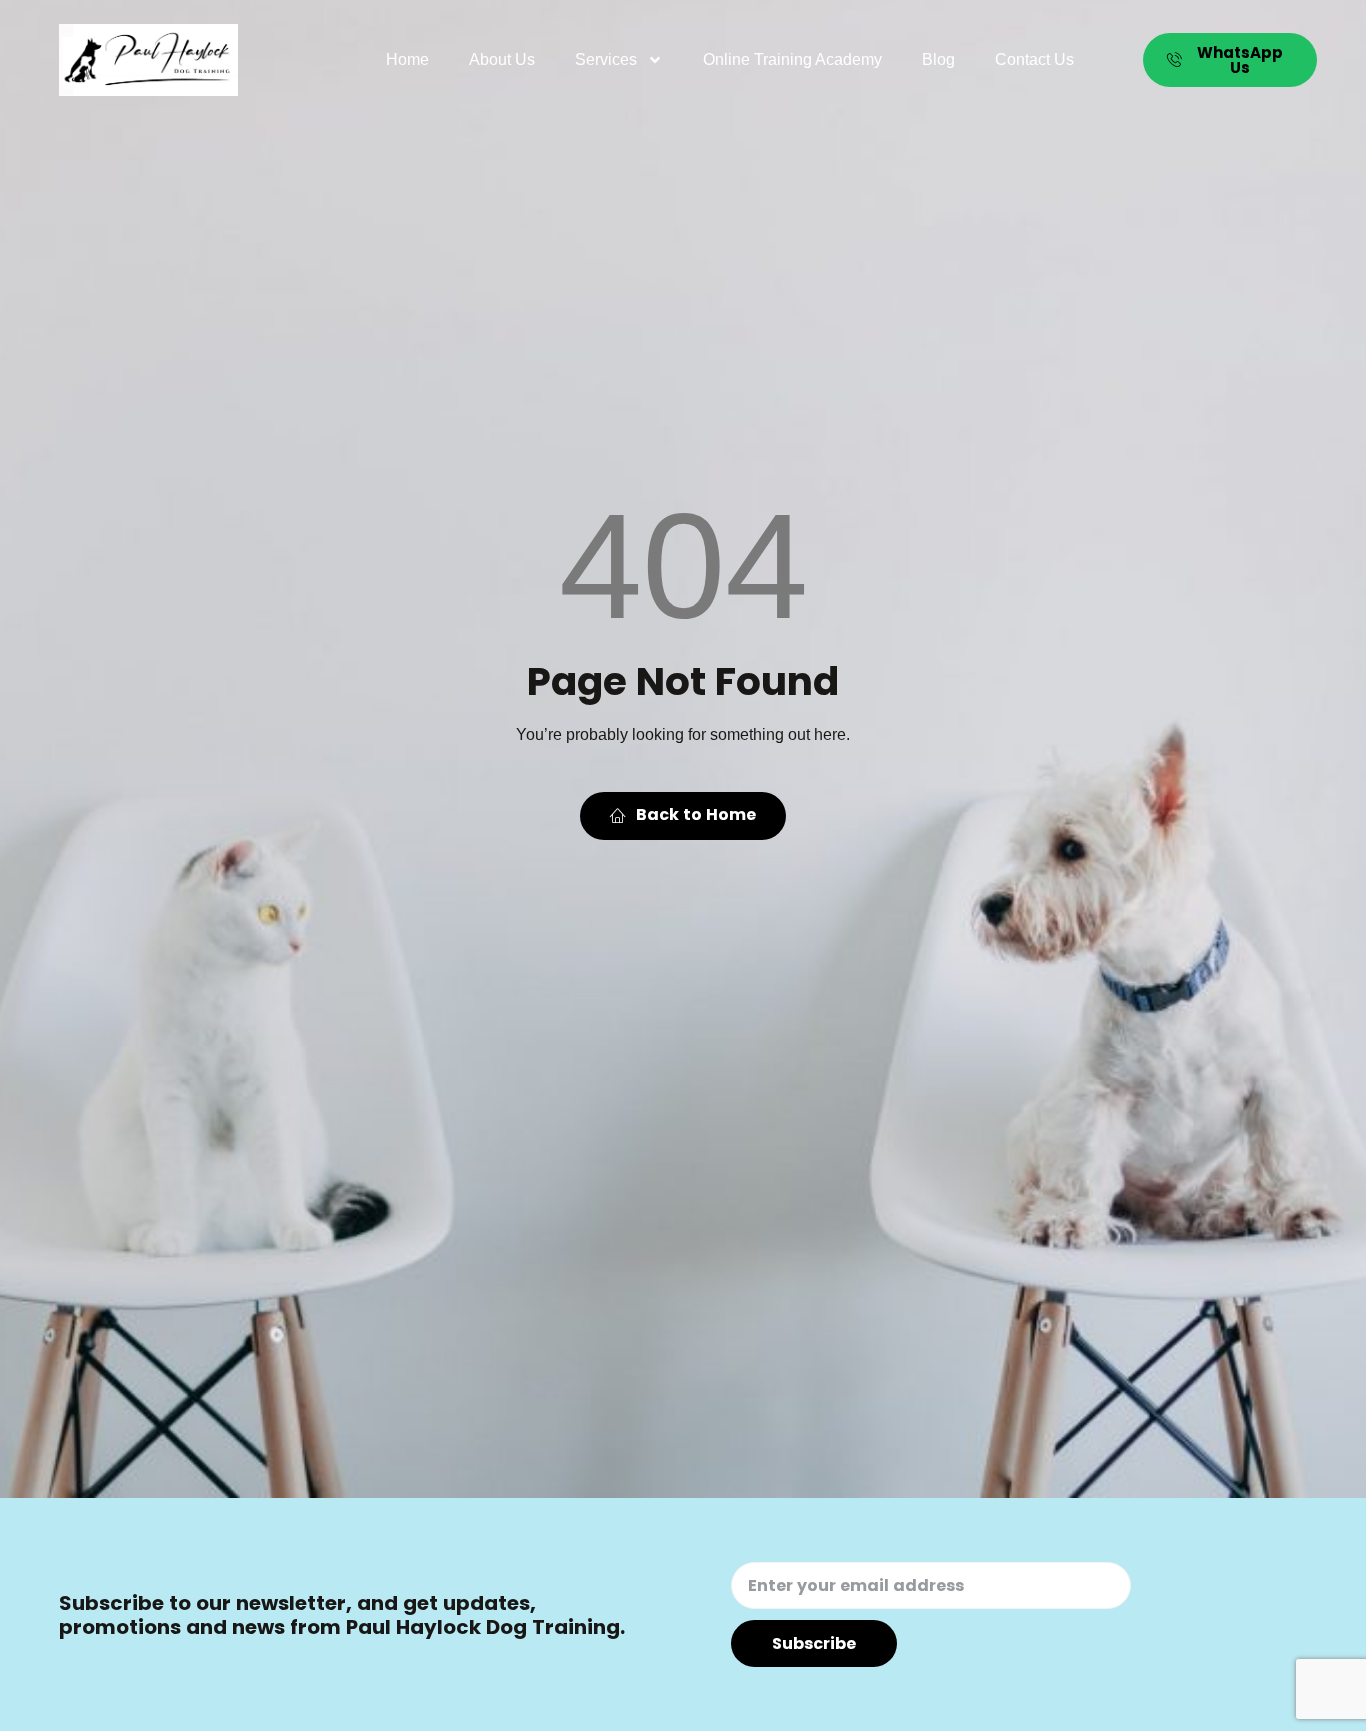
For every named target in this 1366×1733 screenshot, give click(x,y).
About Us (502, 59)
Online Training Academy (792, 59)
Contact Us (1034, 59)
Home (407, 59)
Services (606, 59)
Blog (938, 59)
